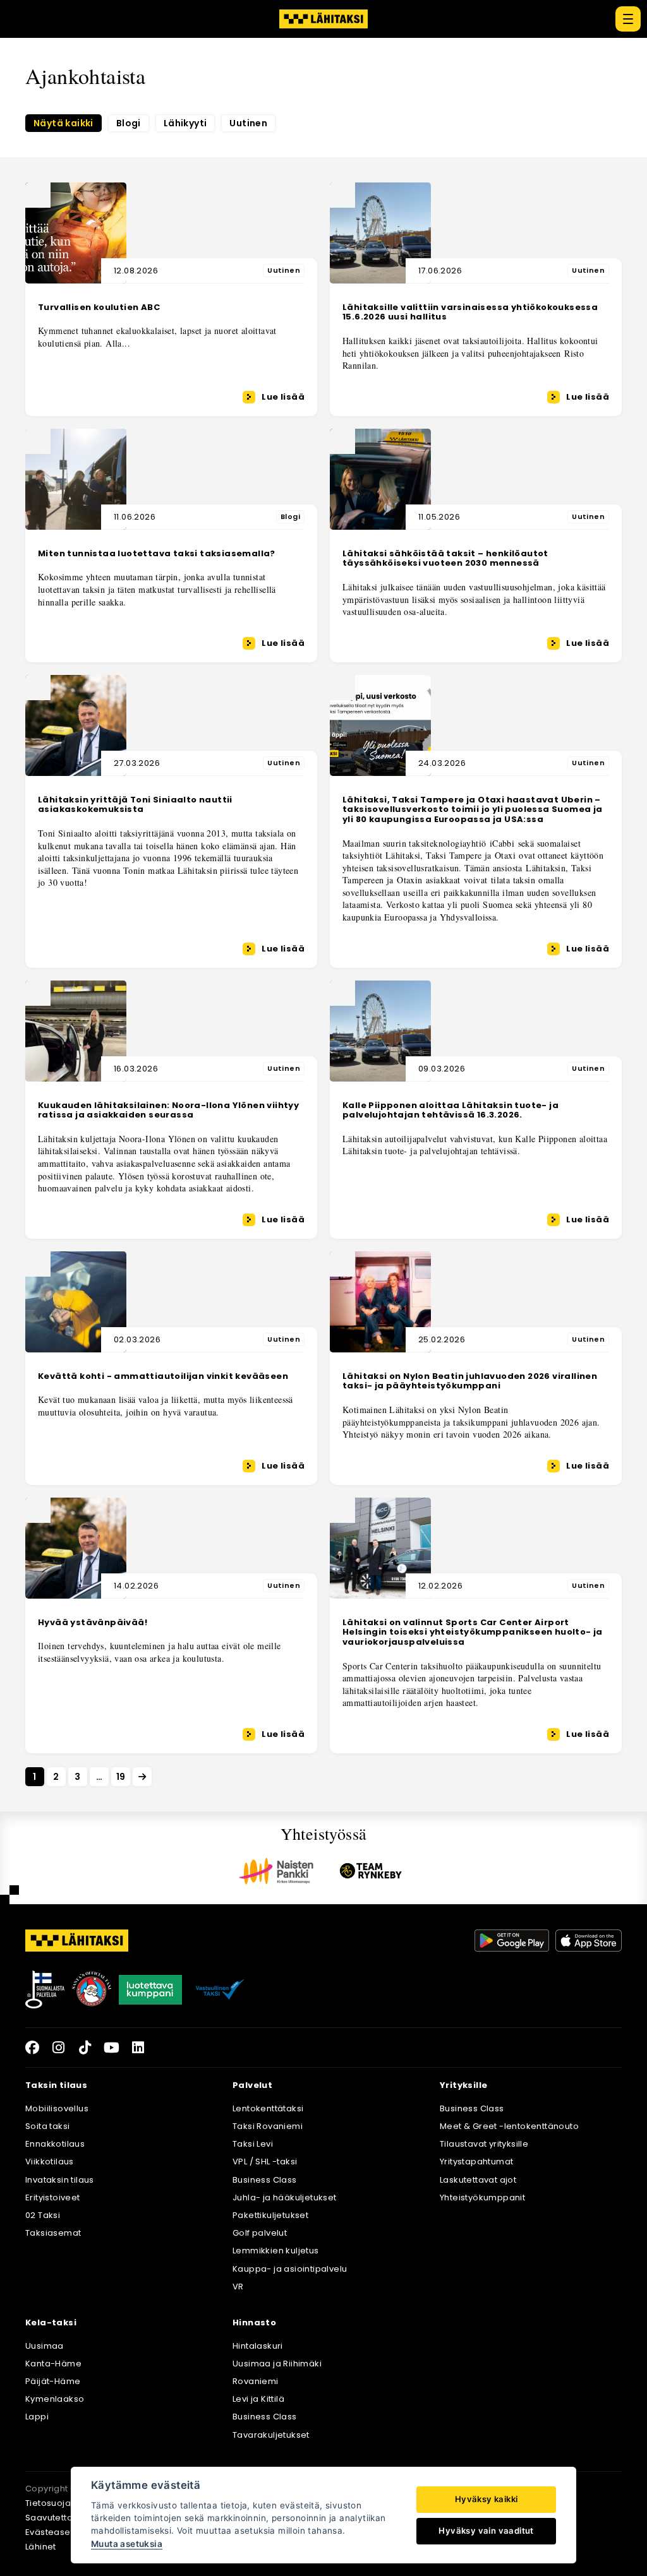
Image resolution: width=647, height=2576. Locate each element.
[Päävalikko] (628, 19)
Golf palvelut (260, 2233)
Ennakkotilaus (55, 2144)
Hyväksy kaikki (487, 2499)
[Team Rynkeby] (371, 1871)
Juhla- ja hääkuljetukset (285, 2197)
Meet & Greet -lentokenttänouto (509, 2126)
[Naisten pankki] (276, 1871)
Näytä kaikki (63, 123)
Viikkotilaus (50, 2162)
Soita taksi (47, 2126)
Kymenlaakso (55, 2399)
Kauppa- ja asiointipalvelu (290, 2269)
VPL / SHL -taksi (265, 2162)
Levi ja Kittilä (258, 2399)
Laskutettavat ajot (478, 2180)
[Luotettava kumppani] (150, 1989)
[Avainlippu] (45, 1989)
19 (121, 1777)
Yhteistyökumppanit (482, 2197)
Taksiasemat (53, 2233)
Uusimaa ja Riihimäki (277, 2364)
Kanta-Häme (53, 2364)
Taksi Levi (253, 2144)
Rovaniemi (256, 2381)
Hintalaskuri (258, 2346)
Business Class (265, 2180)
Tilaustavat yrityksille (484, 2144)
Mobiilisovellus (57, 2108)
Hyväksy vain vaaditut (486, 2531)
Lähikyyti (185, 123)
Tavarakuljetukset (271, 2435)
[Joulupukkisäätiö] (92, 1989)
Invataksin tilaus (60, 2180)
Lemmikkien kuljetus (276, 2251)
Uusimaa (45, 2346)
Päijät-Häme (53, 2381)
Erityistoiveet (53, 2197)
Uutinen (248, 123)
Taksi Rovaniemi (268, 2126)
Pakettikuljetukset (270, 2215)
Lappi (37, 2417)
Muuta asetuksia (127, 2544)
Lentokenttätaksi (268, 2108)
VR (238, 2287)
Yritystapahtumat (476, 2162)
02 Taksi (43, 2215)
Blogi (129, 123)
